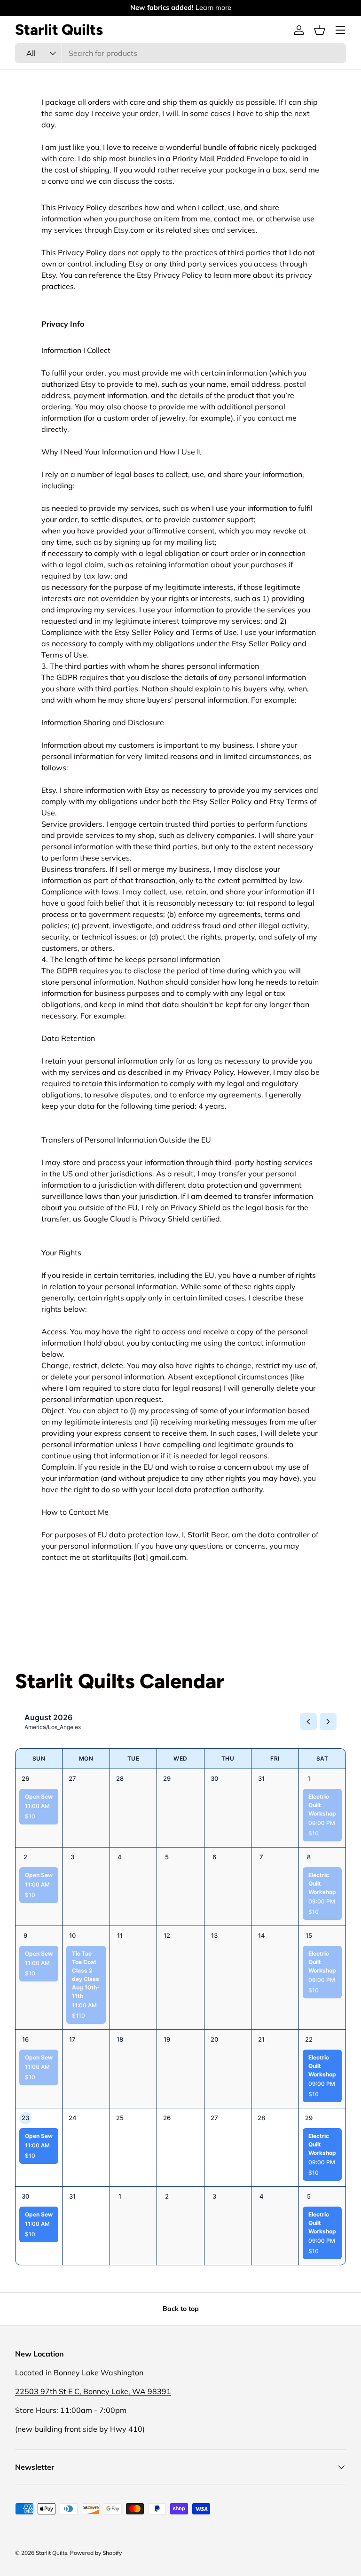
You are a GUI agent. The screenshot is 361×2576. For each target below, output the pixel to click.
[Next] (328, 1722)
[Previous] (308, 1722)
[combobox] (180, 53)
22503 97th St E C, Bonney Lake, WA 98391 (93, 2391)
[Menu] (340, 30)
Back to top (181, 2309)
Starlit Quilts (51, 2553)
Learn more (213, 8)
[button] (320, 30)
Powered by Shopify (96, 2553)
